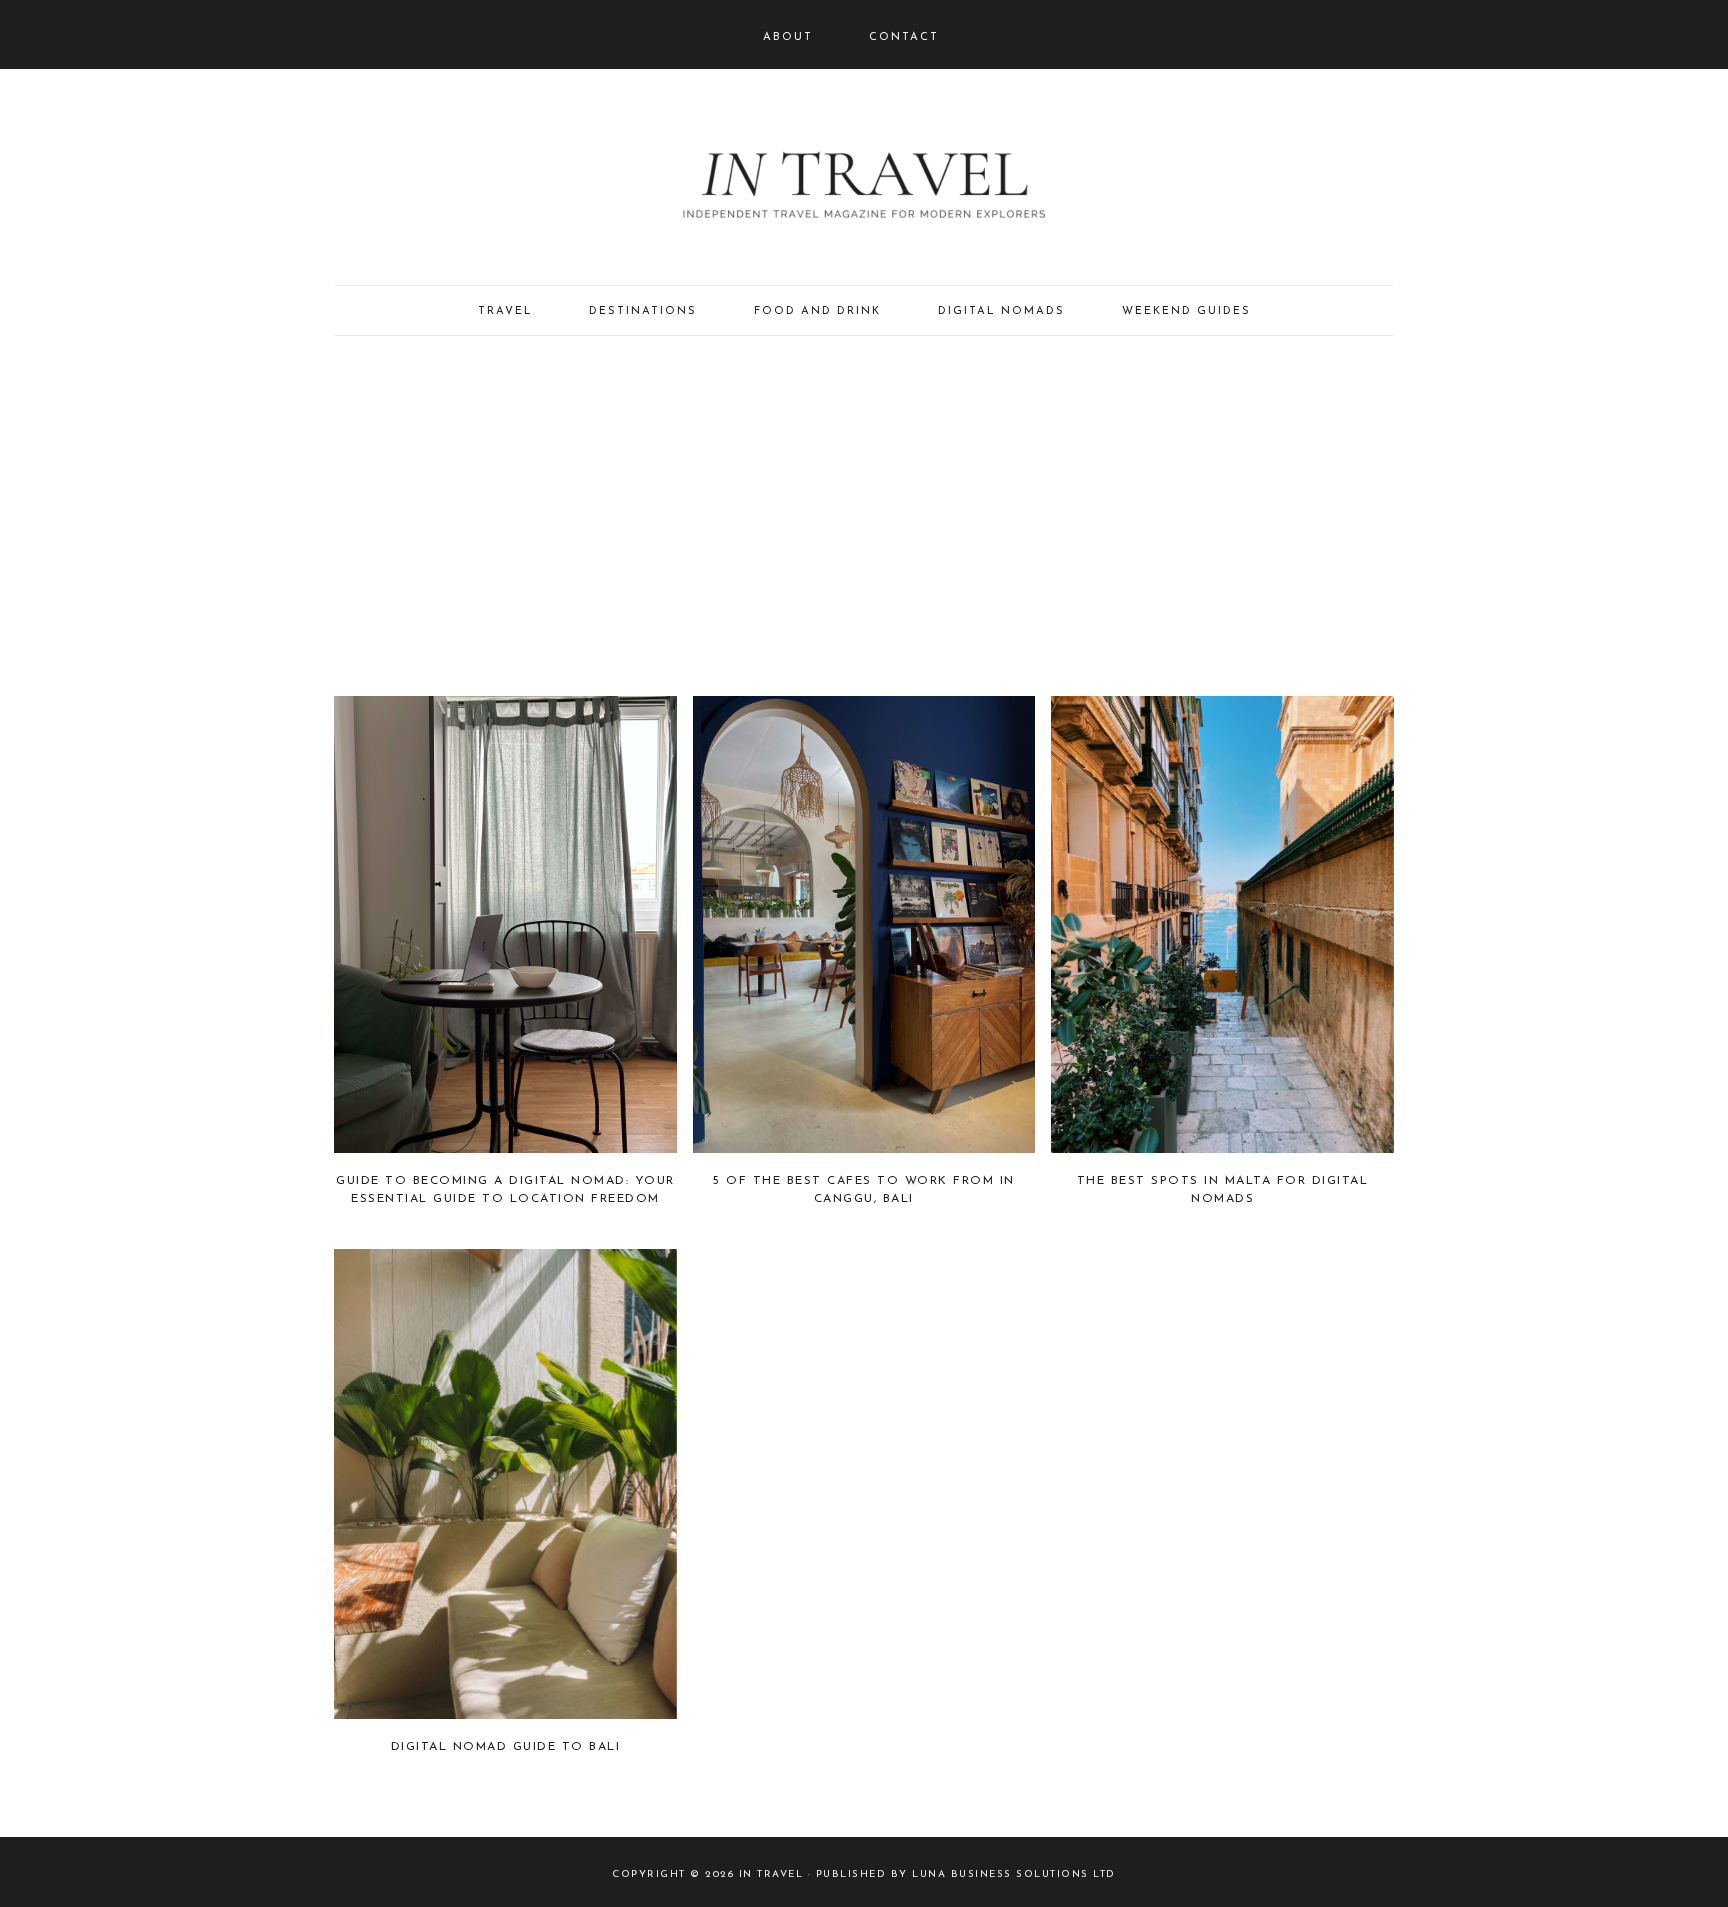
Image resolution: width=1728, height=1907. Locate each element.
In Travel (864, 180)
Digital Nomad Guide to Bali (506, 1747)
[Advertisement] (864, 516)
